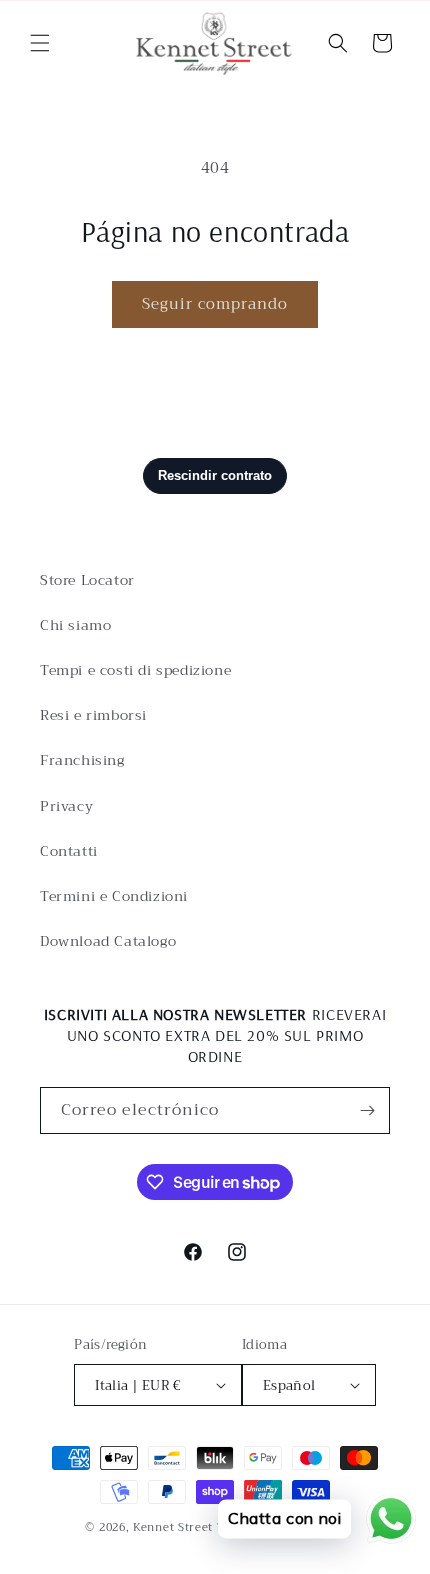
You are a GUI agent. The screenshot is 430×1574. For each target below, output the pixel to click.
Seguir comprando (215, 304)
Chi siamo (75, 625)
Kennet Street (173, 1527)
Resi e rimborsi (93, 715)
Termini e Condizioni (114, 896)
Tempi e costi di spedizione (135, 670)
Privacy (66, 806)
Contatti (69, 851)
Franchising (82, 760)
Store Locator (87, 580)
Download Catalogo (108, 941)
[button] (40, 43)
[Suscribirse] (367, 1110)
